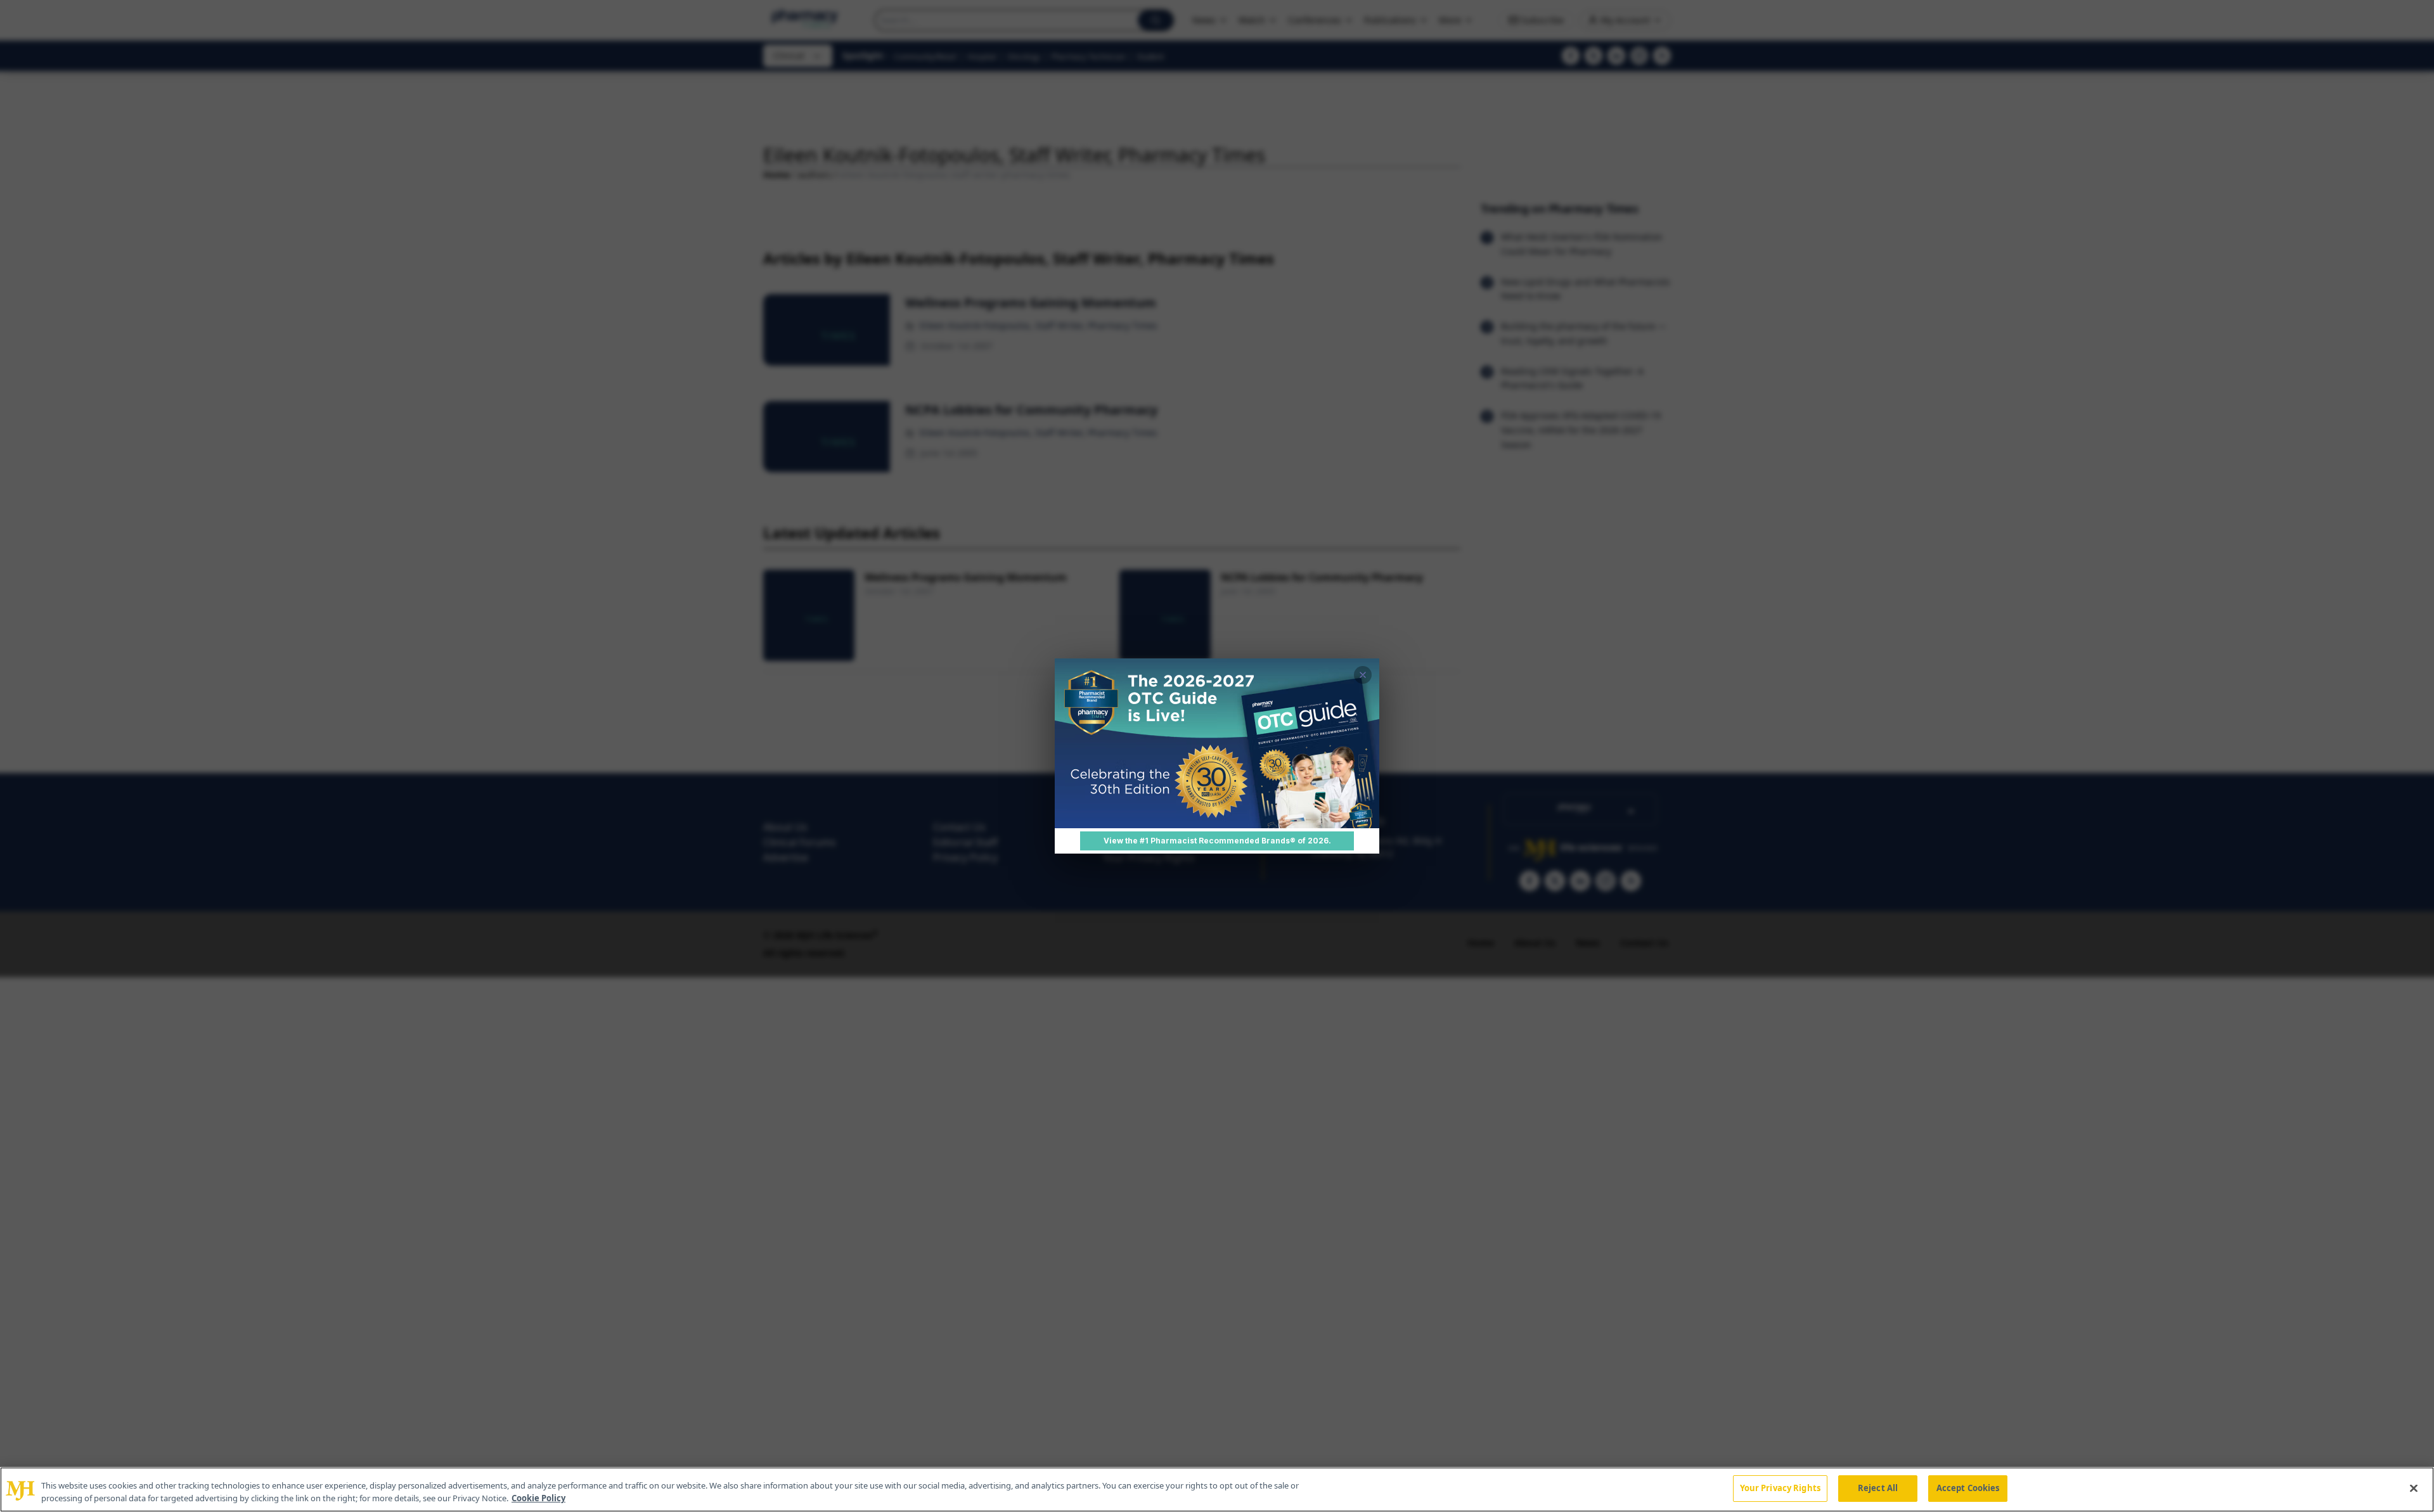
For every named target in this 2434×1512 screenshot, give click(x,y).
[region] (1217, 1490)
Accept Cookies (1968, 1488)
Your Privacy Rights (1780, 1488)
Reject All (1878, 1488)
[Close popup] (1363, 675)
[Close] (2414, 1488)
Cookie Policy (538, 1498)
